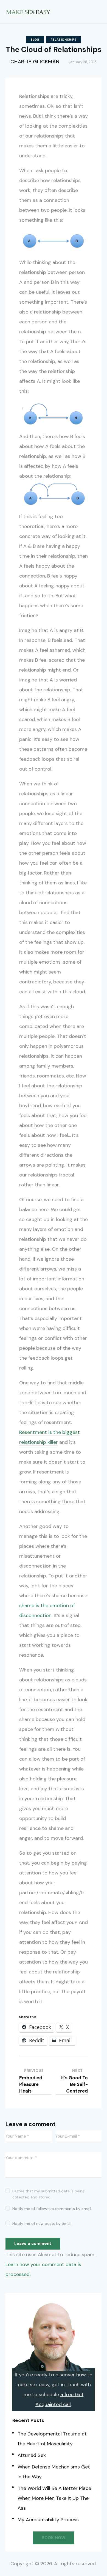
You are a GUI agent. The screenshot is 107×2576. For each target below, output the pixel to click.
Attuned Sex (32, 2455)
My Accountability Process (48, 2520)
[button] (100, 11)
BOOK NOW (54, 2538)
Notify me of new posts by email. (42, 2223)
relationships (64, 40)
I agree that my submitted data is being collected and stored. (48, 2194)
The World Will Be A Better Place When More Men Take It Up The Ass (54, 2498)
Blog (35, 40)
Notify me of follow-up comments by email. (52, 2209)
